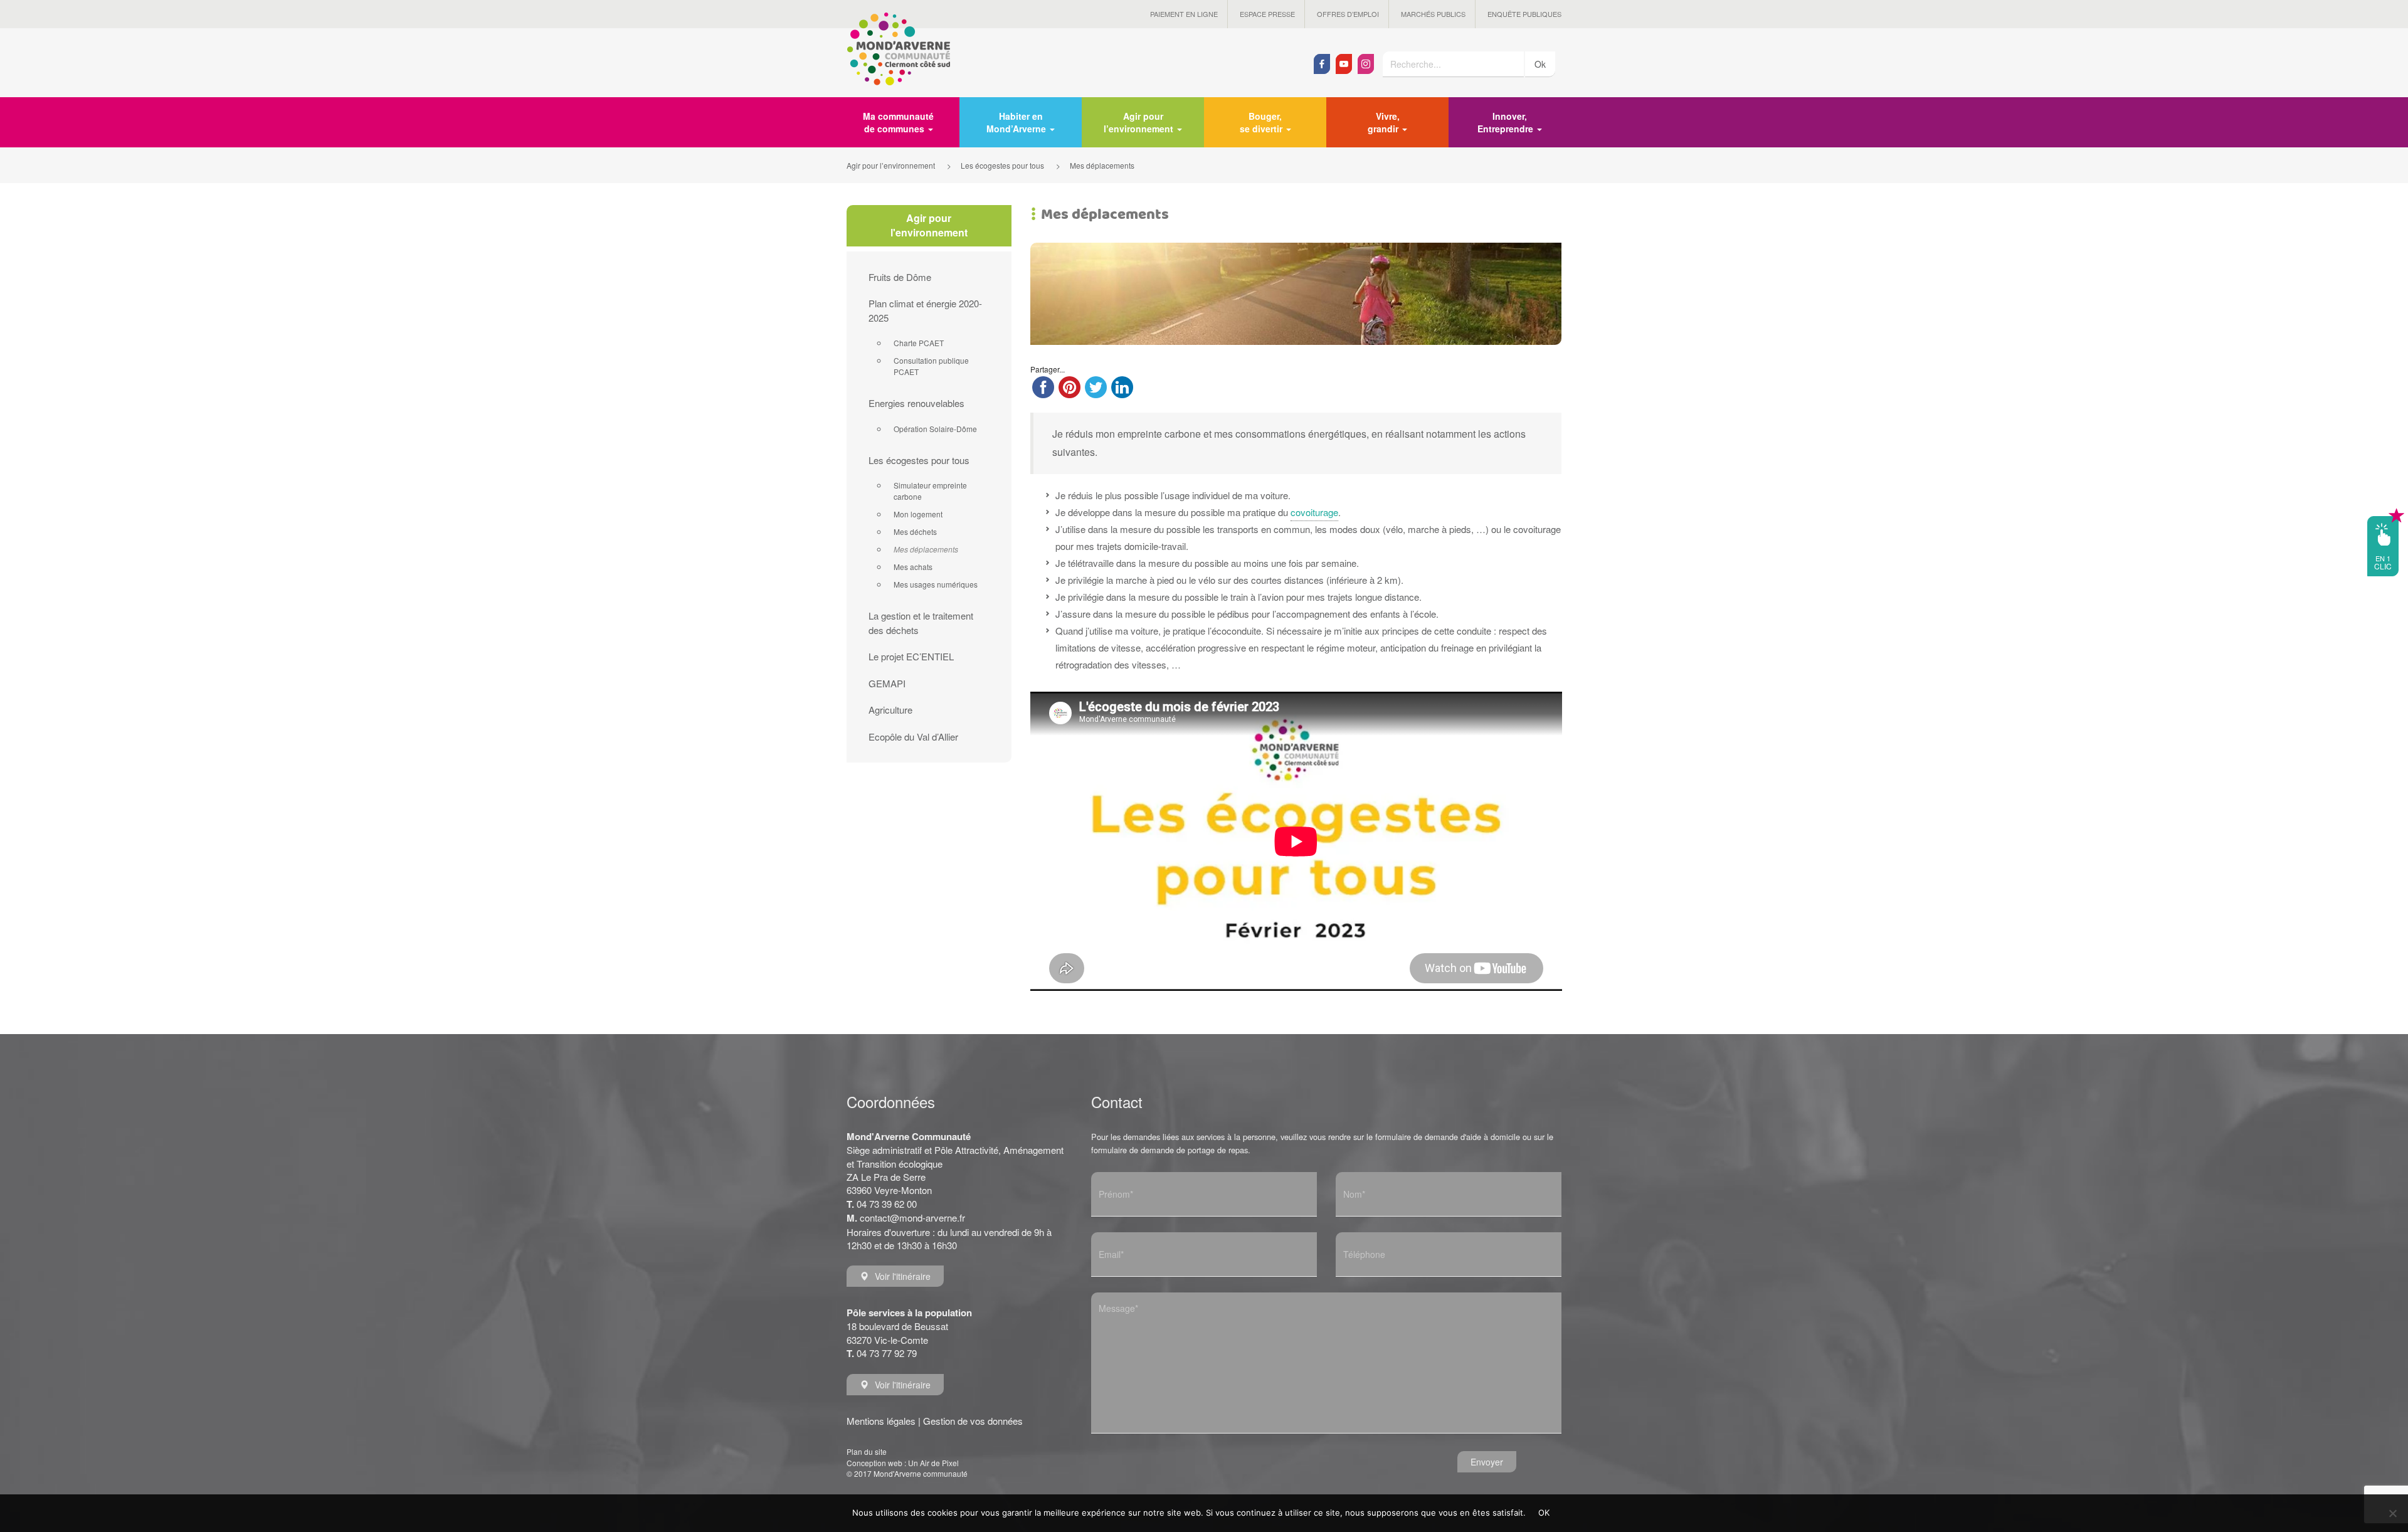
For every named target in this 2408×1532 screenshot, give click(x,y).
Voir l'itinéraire (903, 1276)
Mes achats (913, 567)
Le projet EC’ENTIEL (911, 656)
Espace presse (1267, 14)
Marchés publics (1433, 14)
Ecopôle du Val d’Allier (913, 737)
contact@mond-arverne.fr (912, 1218)
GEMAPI (887, 683)
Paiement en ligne (1184, 14)
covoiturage (1314, 512)
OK (1544, 1513)
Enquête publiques (1524, 14)
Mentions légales (881, 1421)
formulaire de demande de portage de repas (1170, 1150)
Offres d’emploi (1348, 14)
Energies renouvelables (916, 403)
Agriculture (890, 710)
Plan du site (867, 1451)
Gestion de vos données (973, 1421)
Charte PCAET (919, 343)
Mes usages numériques (936, 584)
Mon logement (918, 514)
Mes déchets (915, 531)
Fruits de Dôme (900, 277)
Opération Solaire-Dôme (935, 429)
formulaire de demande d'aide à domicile (1448, 1137)
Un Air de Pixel (933, 1463)
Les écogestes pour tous (919, 460)
